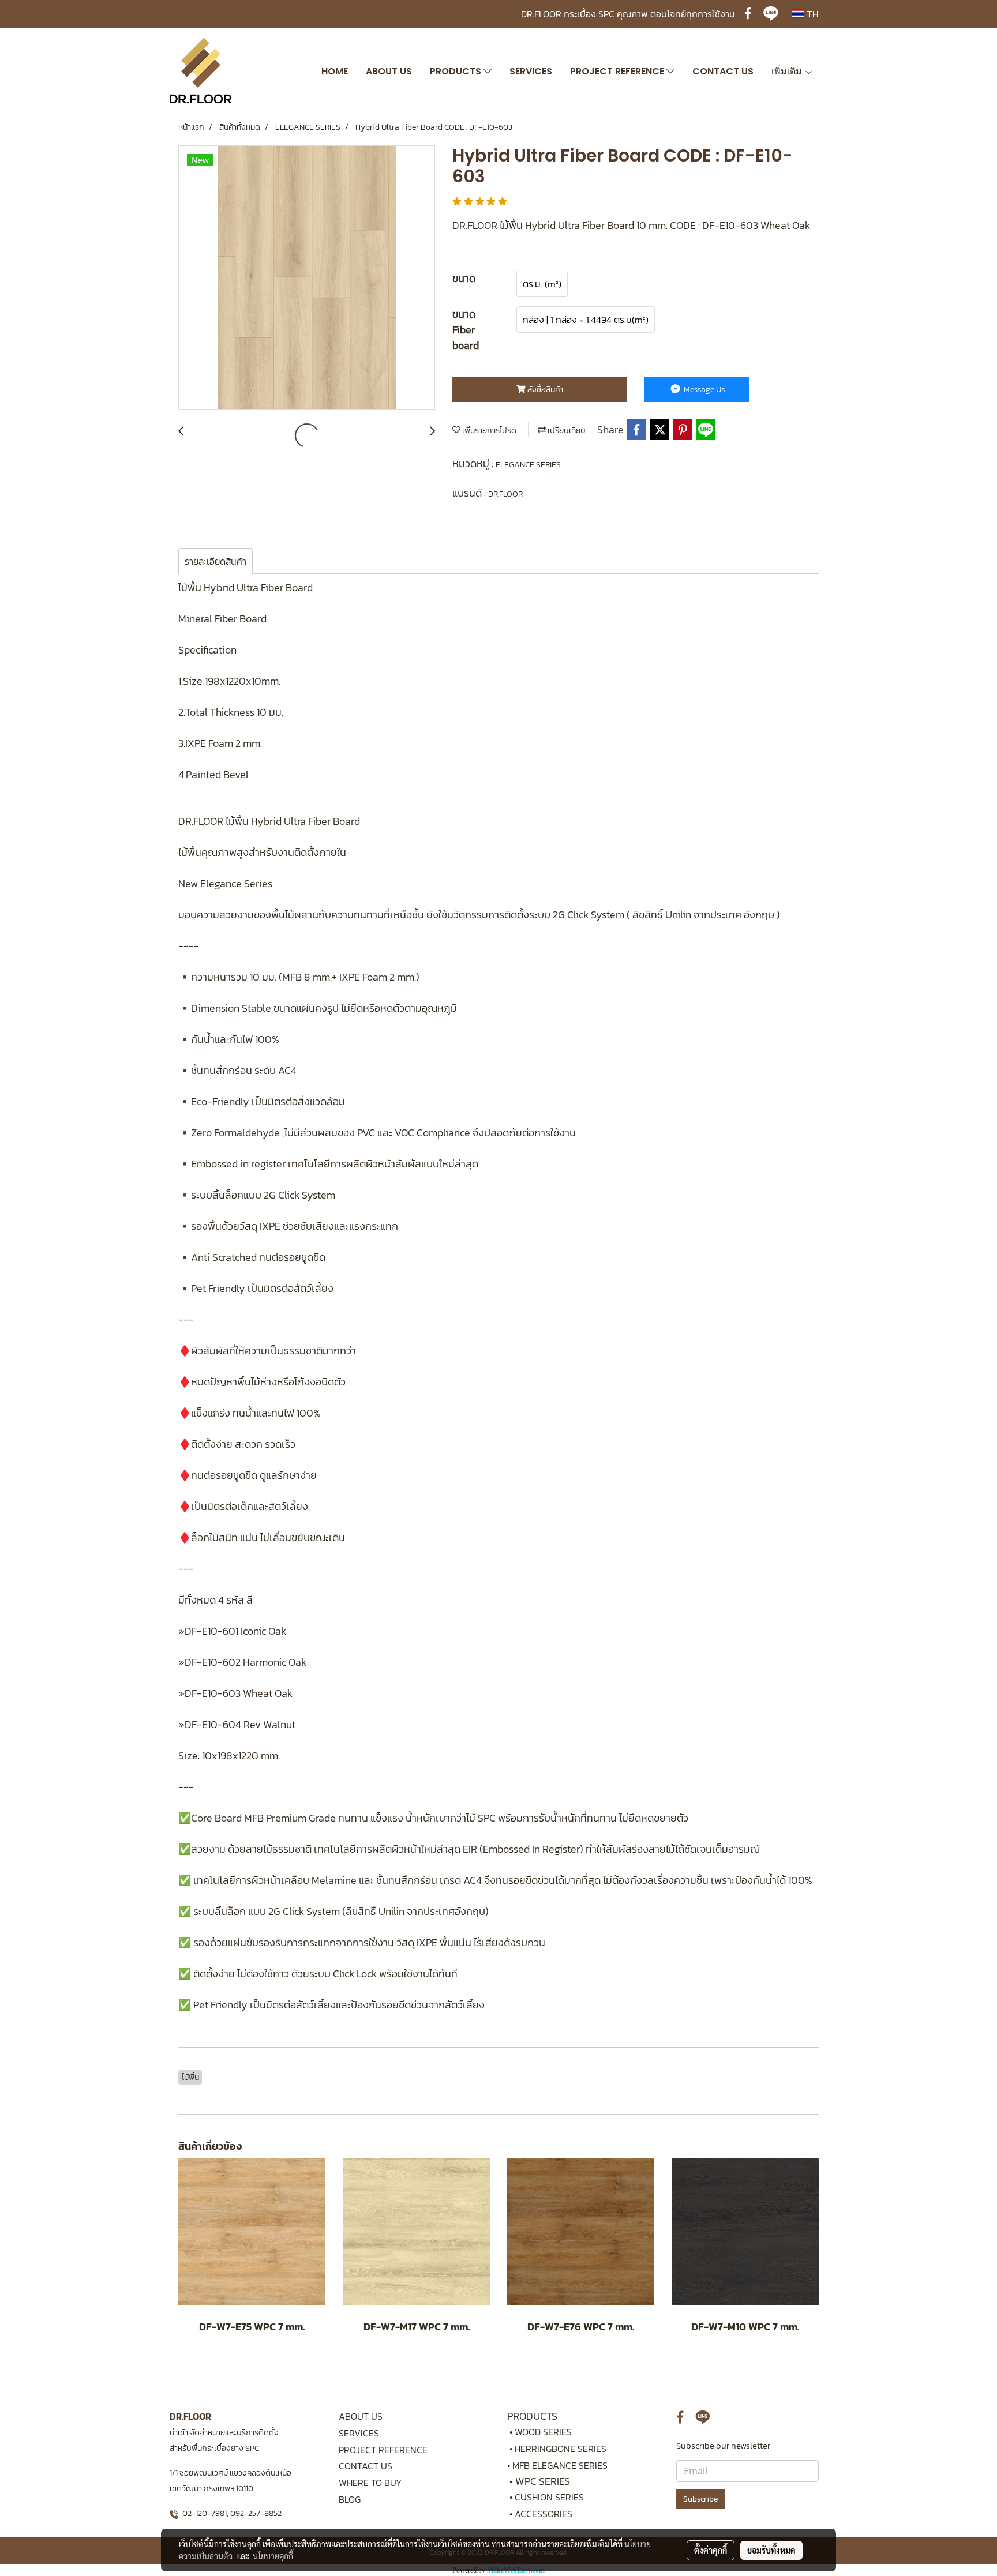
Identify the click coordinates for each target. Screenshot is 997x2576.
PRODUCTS (457, 71)
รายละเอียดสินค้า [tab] (215, 561)
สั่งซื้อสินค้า (544, 390)
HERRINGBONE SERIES (564, 2449)
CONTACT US (723, 71)
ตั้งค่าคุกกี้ (711, 2550)
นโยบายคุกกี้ (273, 2556)
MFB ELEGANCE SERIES (560, 2465)
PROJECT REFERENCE (618, 71)
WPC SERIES (543, 2481)
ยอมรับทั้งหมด (771, 2550)
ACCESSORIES (544, 2514)
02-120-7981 (205, 2513)
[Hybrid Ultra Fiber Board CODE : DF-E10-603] (307, 278)
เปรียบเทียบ (566, 431)
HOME (335, 71)
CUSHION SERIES (549, 2497)
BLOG (350, 2499)
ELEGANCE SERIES (528, 465)
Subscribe (700, 2499)
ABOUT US (389, 71)
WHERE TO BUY (370, 2483)
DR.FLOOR (505, 494)
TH (812, 14)
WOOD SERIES (543, 2432)
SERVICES (531, 71)
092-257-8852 (256, 2513)
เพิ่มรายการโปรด (488, 431)
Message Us (703, 390)
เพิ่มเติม (788, 71)
